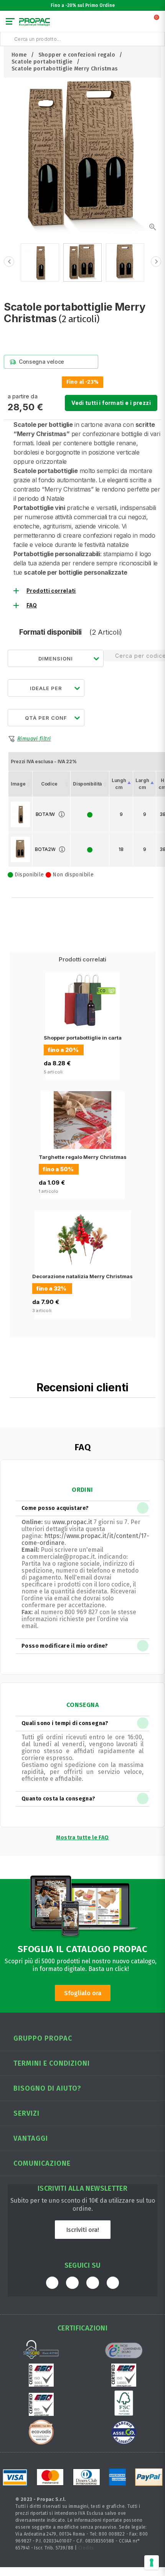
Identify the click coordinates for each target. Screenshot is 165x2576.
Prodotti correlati (51, 591)
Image (18, 784)
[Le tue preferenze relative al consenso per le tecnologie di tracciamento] (152, 2563)
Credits (86, 2548)
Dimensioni (56, 659)
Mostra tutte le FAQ (82, 1838)
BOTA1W (45, 814)
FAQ (32, 605)
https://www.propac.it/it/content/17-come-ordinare (85, 1539)
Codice (49, 784)
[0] (157, 23)
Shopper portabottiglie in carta (83, 1038)
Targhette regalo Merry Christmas (83, 1157)
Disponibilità (87, 784)
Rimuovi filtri (34, 739)
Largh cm (142, 784)
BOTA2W (45, 849)
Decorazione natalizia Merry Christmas (82, 1276)
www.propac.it (72, 1522)
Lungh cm (119, 784)
